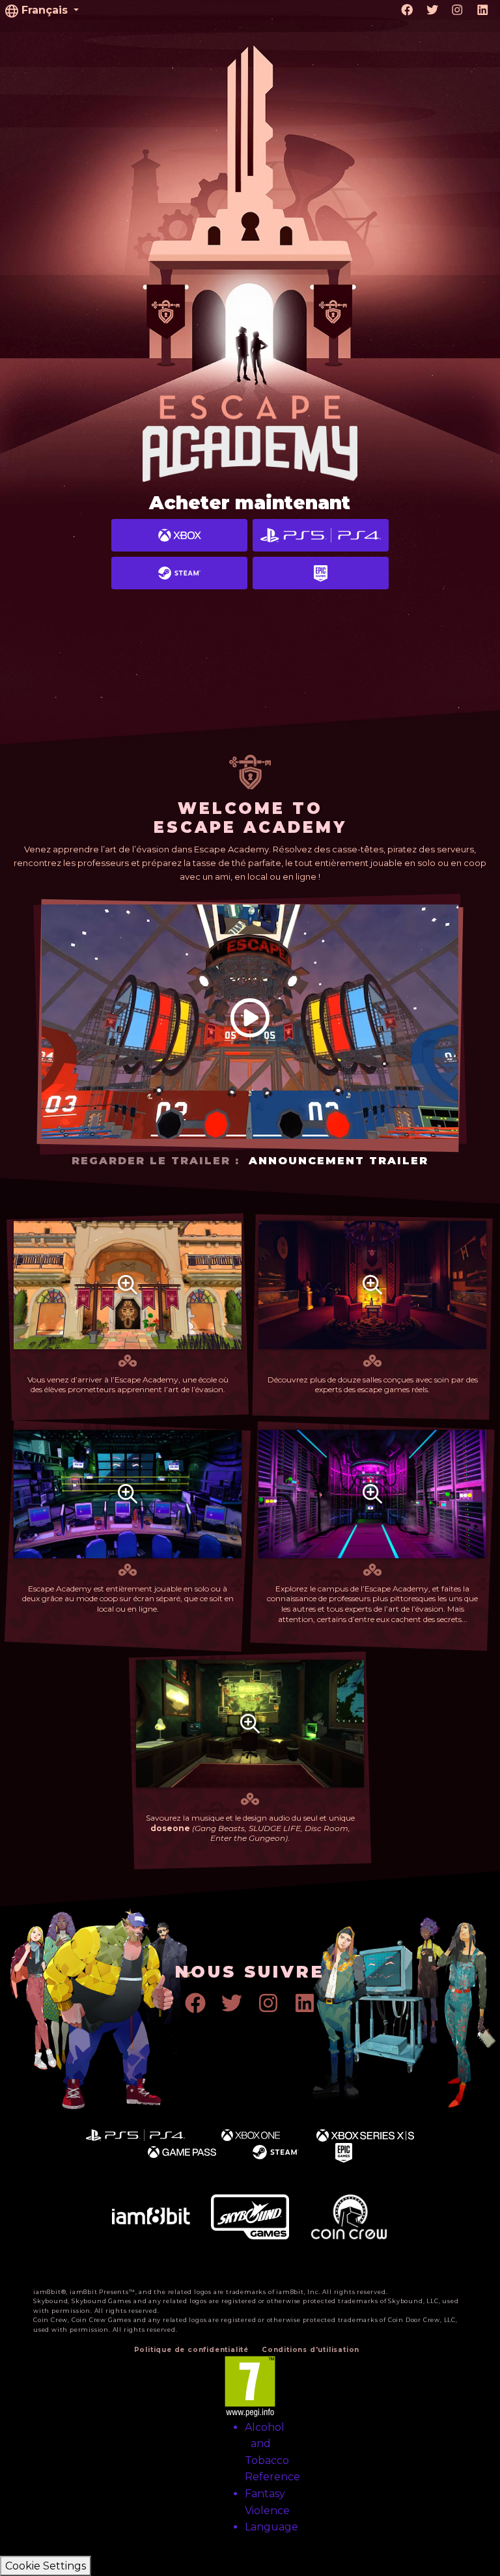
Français (45, 10)
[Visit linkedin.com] (483, 10)
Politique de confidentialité (191, 2350)
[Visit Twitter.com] (433, 10)
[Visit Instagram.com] (457, 10)
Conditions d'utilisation (311, 2350)
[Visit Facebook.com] (407, 10)
